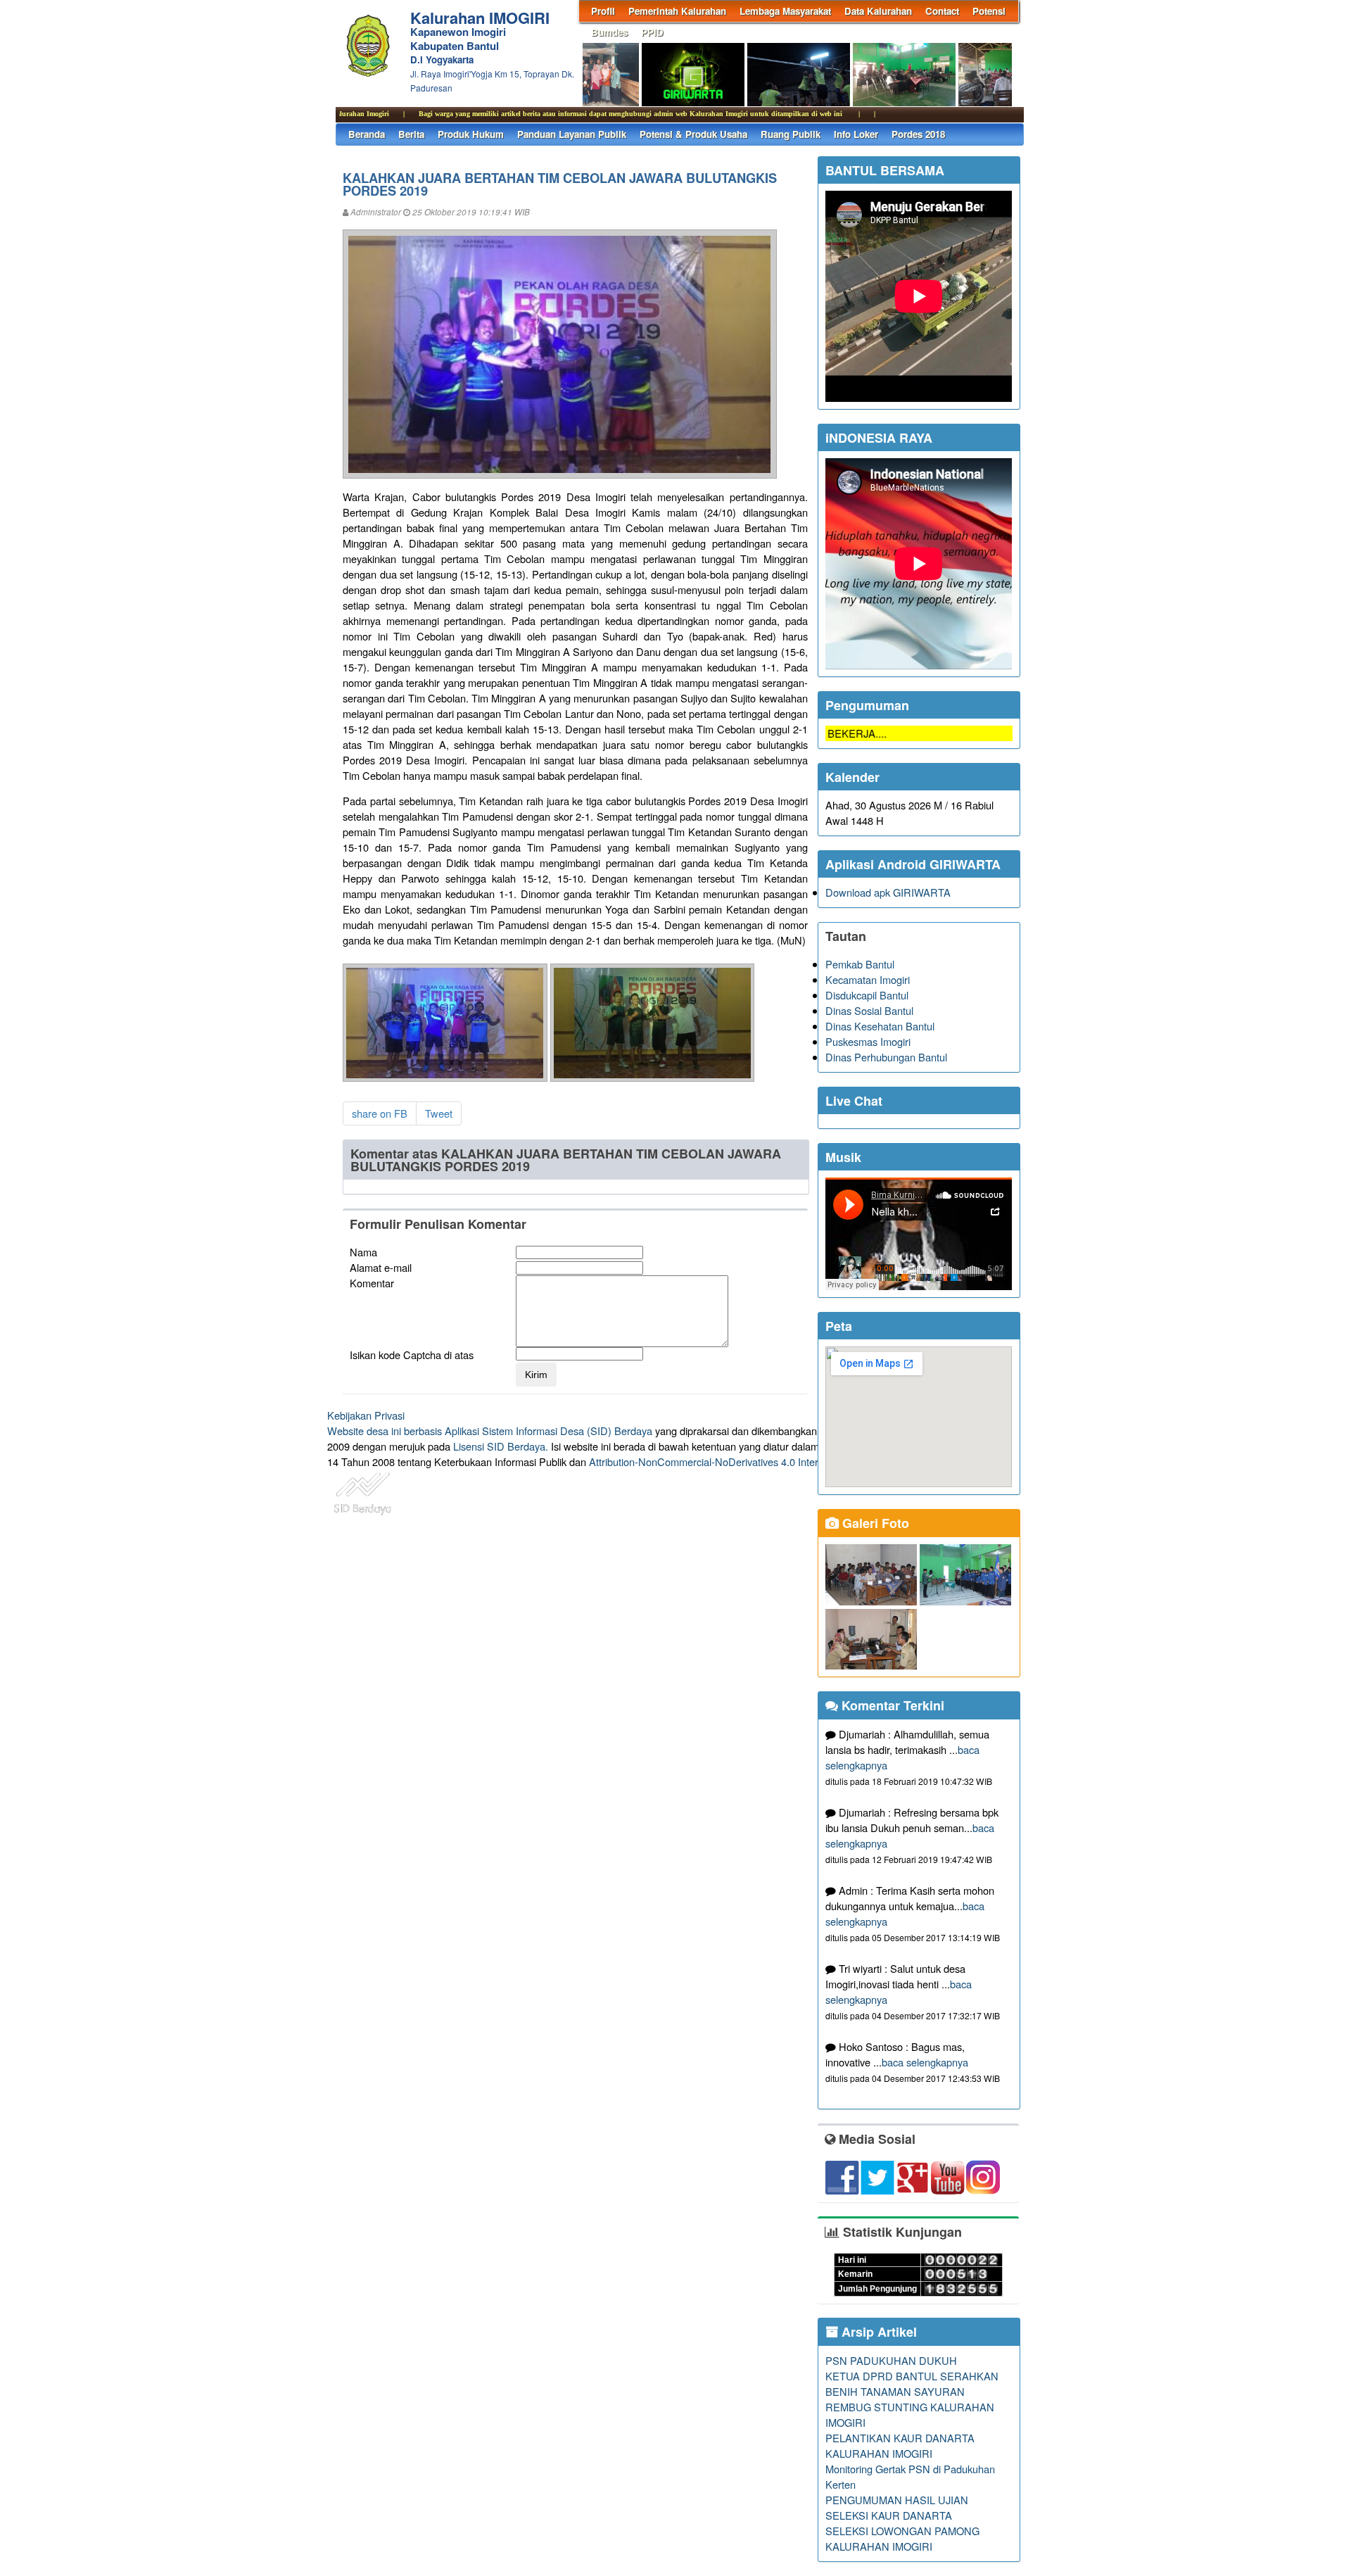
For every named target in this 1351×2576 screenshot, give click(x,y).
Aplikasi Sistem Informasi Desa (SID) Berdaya (548, 1431)
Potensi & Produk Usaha (693, 134)
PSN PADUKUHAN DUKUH (891, 2360)
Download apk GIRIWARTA (888, 892)
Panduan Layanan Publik (572, 134)
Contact (942, 11)
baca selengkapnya (925, 2062)
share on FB (380, 1113)
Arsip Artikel (877, 2332)
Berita (411, 134)
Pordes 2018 (918, 134)
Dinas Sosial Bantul (869, 1010)
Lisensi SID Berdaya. (501, 1446)
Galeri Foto (874, 1523)
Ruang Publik (791, 134)
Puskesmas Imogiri (868, 1041)
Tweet (439, 1113)
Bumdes (609, 32)
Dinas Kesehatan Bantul (880, 1026)
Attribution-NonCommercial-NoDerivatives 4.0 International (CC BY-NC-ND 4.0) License (788, 1461)
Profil (603, 11)
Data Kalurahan (878, 11)
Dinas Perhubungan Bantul (886, 1057)
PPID (652, 32)
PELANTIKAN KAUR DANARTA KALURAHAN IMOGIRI (900, 2445)
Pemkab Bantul (860, 964)
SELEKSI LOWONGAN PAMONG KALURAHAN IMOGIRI (902, 2538)
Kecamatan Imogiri (868, 979)
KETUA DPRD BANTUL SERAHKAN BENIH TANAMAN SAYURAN (912, 2384)
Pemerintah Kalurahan (677, 11)
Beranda (367, 134)
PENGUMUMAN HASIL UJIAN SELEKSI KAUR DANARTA (897, 2507)
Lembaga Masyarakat (785, 11)
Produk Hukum (471, 134)
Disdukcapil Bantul (867, 995)
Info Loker (856, 134)
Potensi (989, 11)
